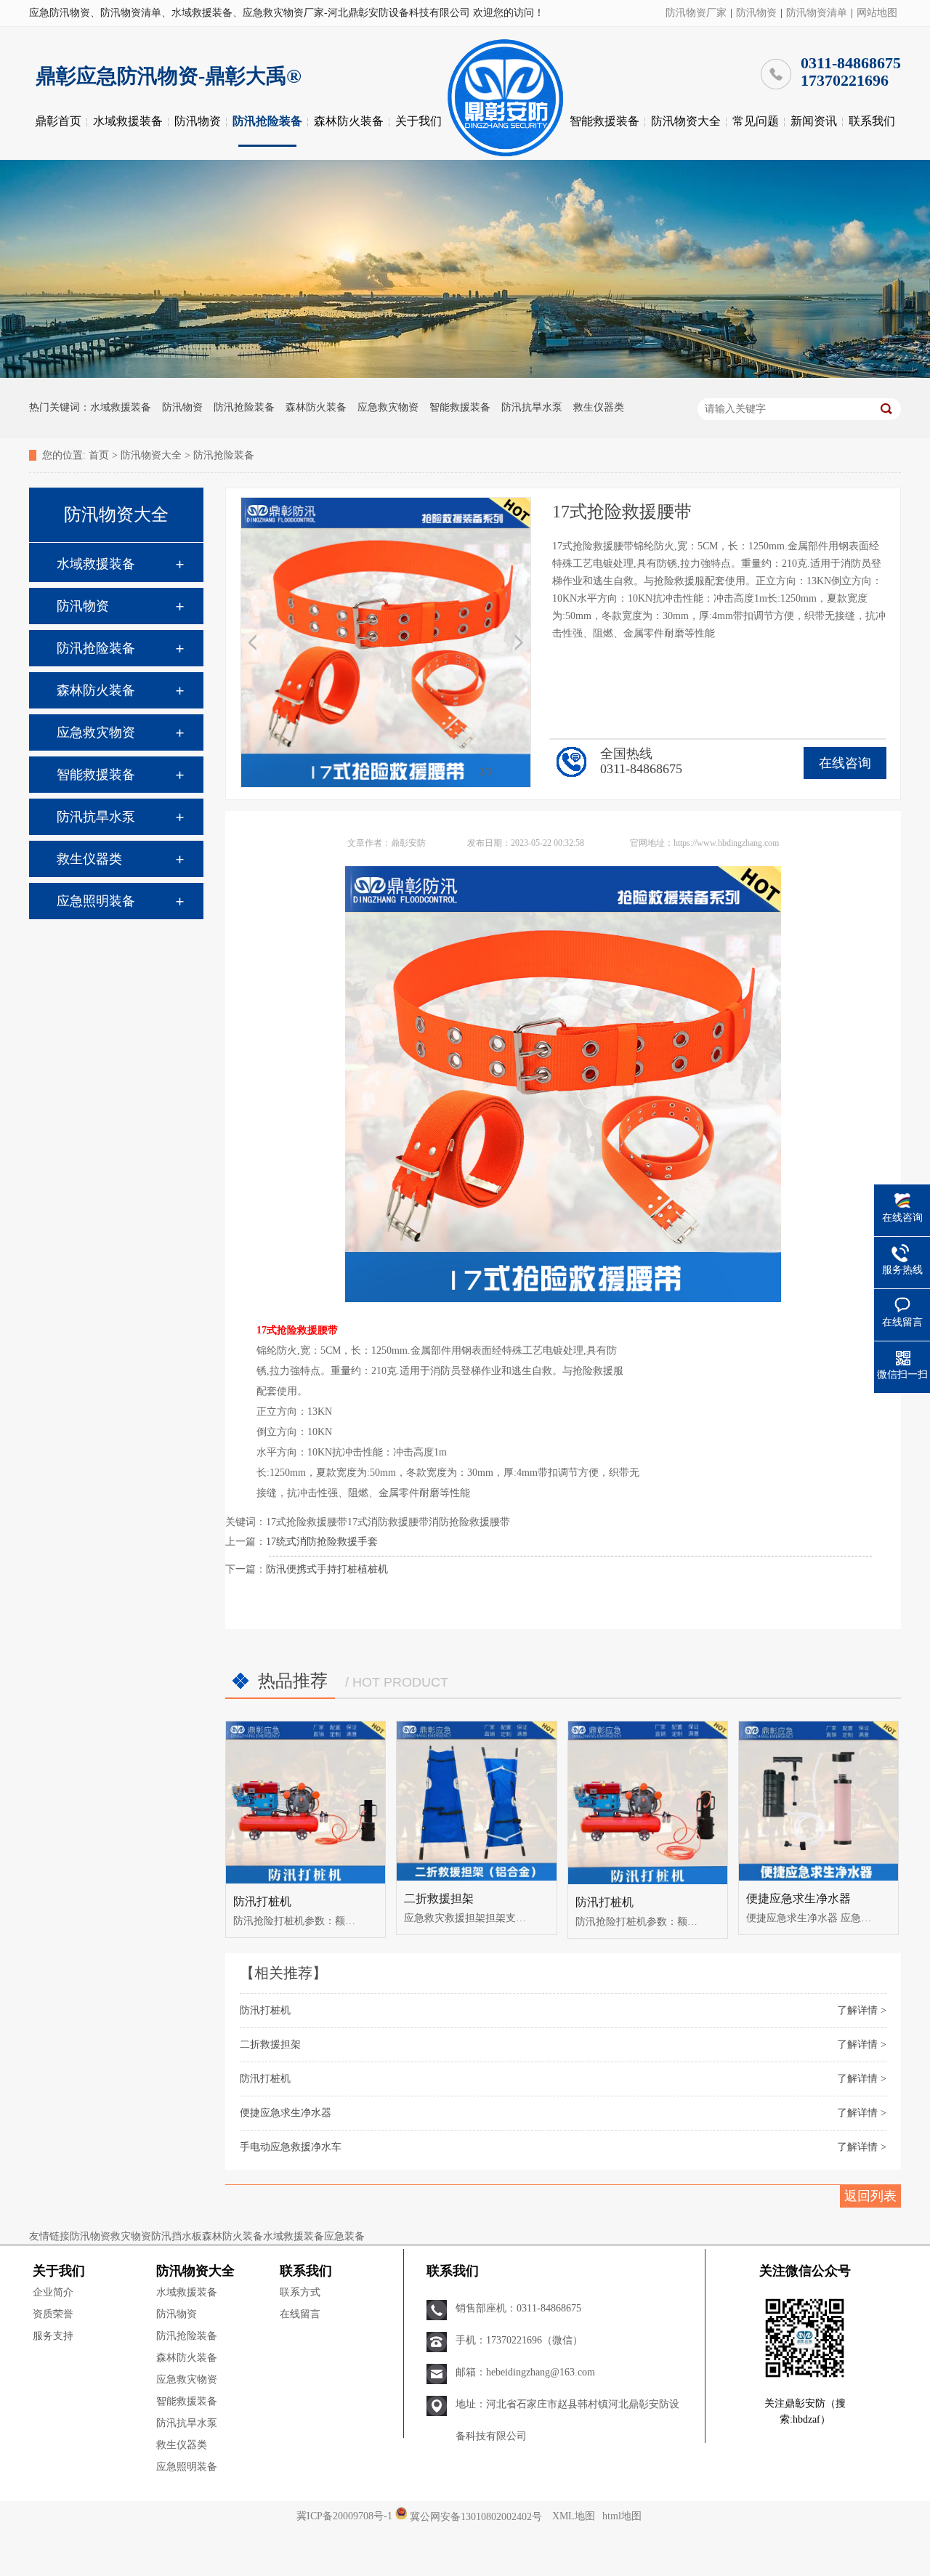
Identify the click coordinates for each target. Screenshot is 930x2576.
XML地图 (574, 2516)
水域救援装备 (128, 121)
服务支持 (53, 2336)
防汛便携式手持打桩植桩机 (327, 1569)
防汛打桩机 (262, 1901)
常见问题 (756, 121)
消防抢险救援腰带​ (469, 1522)
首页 (99, 455)
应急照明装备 (96, 901)
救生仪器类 (599, 407)
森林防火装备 (349, 121)
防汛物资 (756, 13)
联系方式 (300, 2292)
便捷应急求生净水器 (798, 1898)
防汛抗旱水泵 (532, 407)
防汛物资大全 (686, 121)
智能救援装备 (604, 121)
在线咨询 (845, 763)
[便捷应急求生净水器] (818, 1801)
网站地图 (877, 13)
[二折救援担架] (476, 1801)
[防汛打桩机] (306, 1802)
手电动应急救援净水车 (291, 2147)
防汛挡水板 (177, 2236)
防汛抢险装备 (267, 121)
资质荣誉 (53, 2314)
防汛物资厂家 (696, 13)
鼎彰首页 (58, 121)
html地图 (622, 2516)
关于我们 (418, 121)
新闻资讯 (814, 121)
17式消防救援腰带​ (388, 1522)
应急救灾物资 (388, 407)
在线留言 (300, 2314)
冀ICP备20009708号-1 (344, 2516)
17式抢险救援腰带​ (307, 1522)
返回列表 (870, 2196)
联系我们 (872, 121)
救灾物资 (131, 2236)
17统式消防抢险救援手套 (322, 1542)
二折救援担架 (439, 1898)
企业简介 (53, 2292)
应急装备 (344, 2236)
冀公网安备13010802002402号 (476, 2516)
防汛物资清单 (817, 13)
